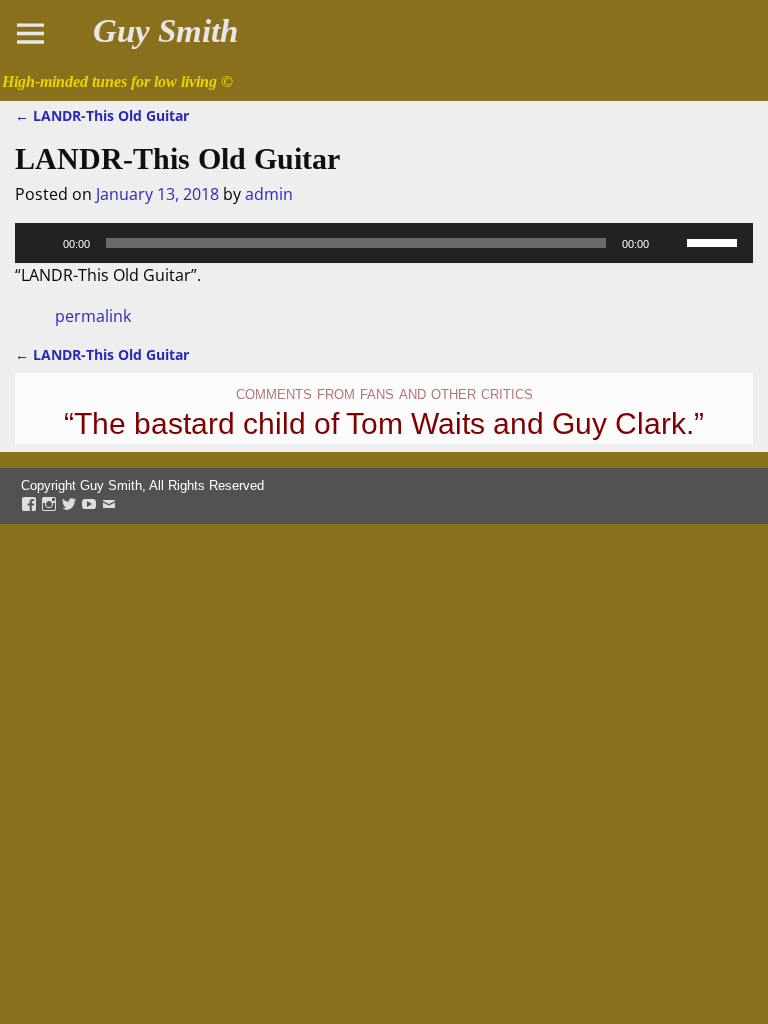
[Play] (41, 243)
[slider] (715, 241)
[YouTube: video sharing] (89, 505)
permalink (93, 316)
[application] (383, 243)
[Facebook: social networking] (29, 505)
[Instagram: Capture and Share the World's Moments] (49, 505)
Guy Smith (165, 31)
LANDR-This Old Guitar (102, 115)
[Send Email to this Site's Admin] (109, 505)
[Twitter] (69, 505)
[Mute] (671, 243)
